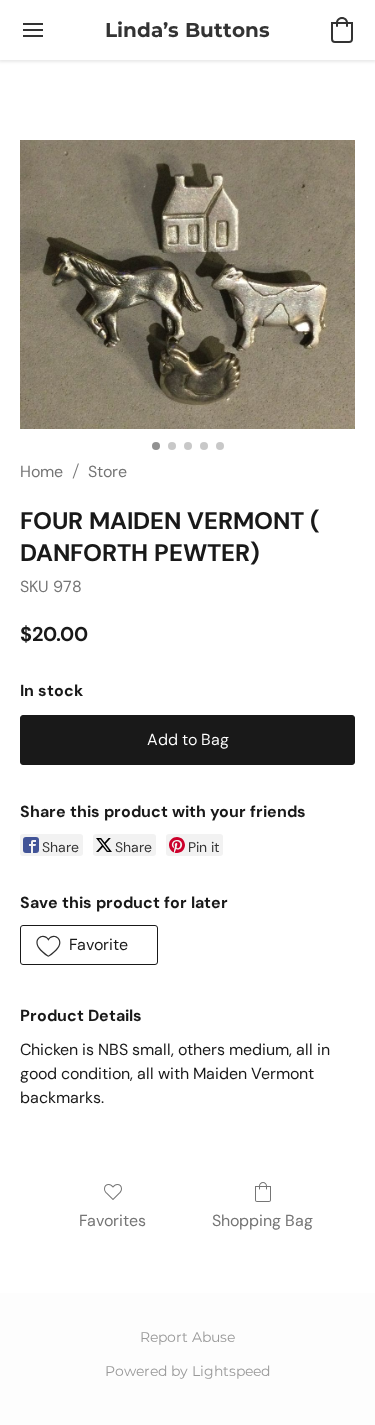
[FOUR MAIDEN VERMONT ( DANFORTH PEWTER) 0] (187, 284)
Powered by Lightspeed (187, 1371)
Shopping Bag (262, 1220)
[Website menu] (33, 30)
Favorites (112, 1220)
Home (41, 471)
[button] (187, 30)
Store (107, 471)
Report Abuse (187, 1337)
